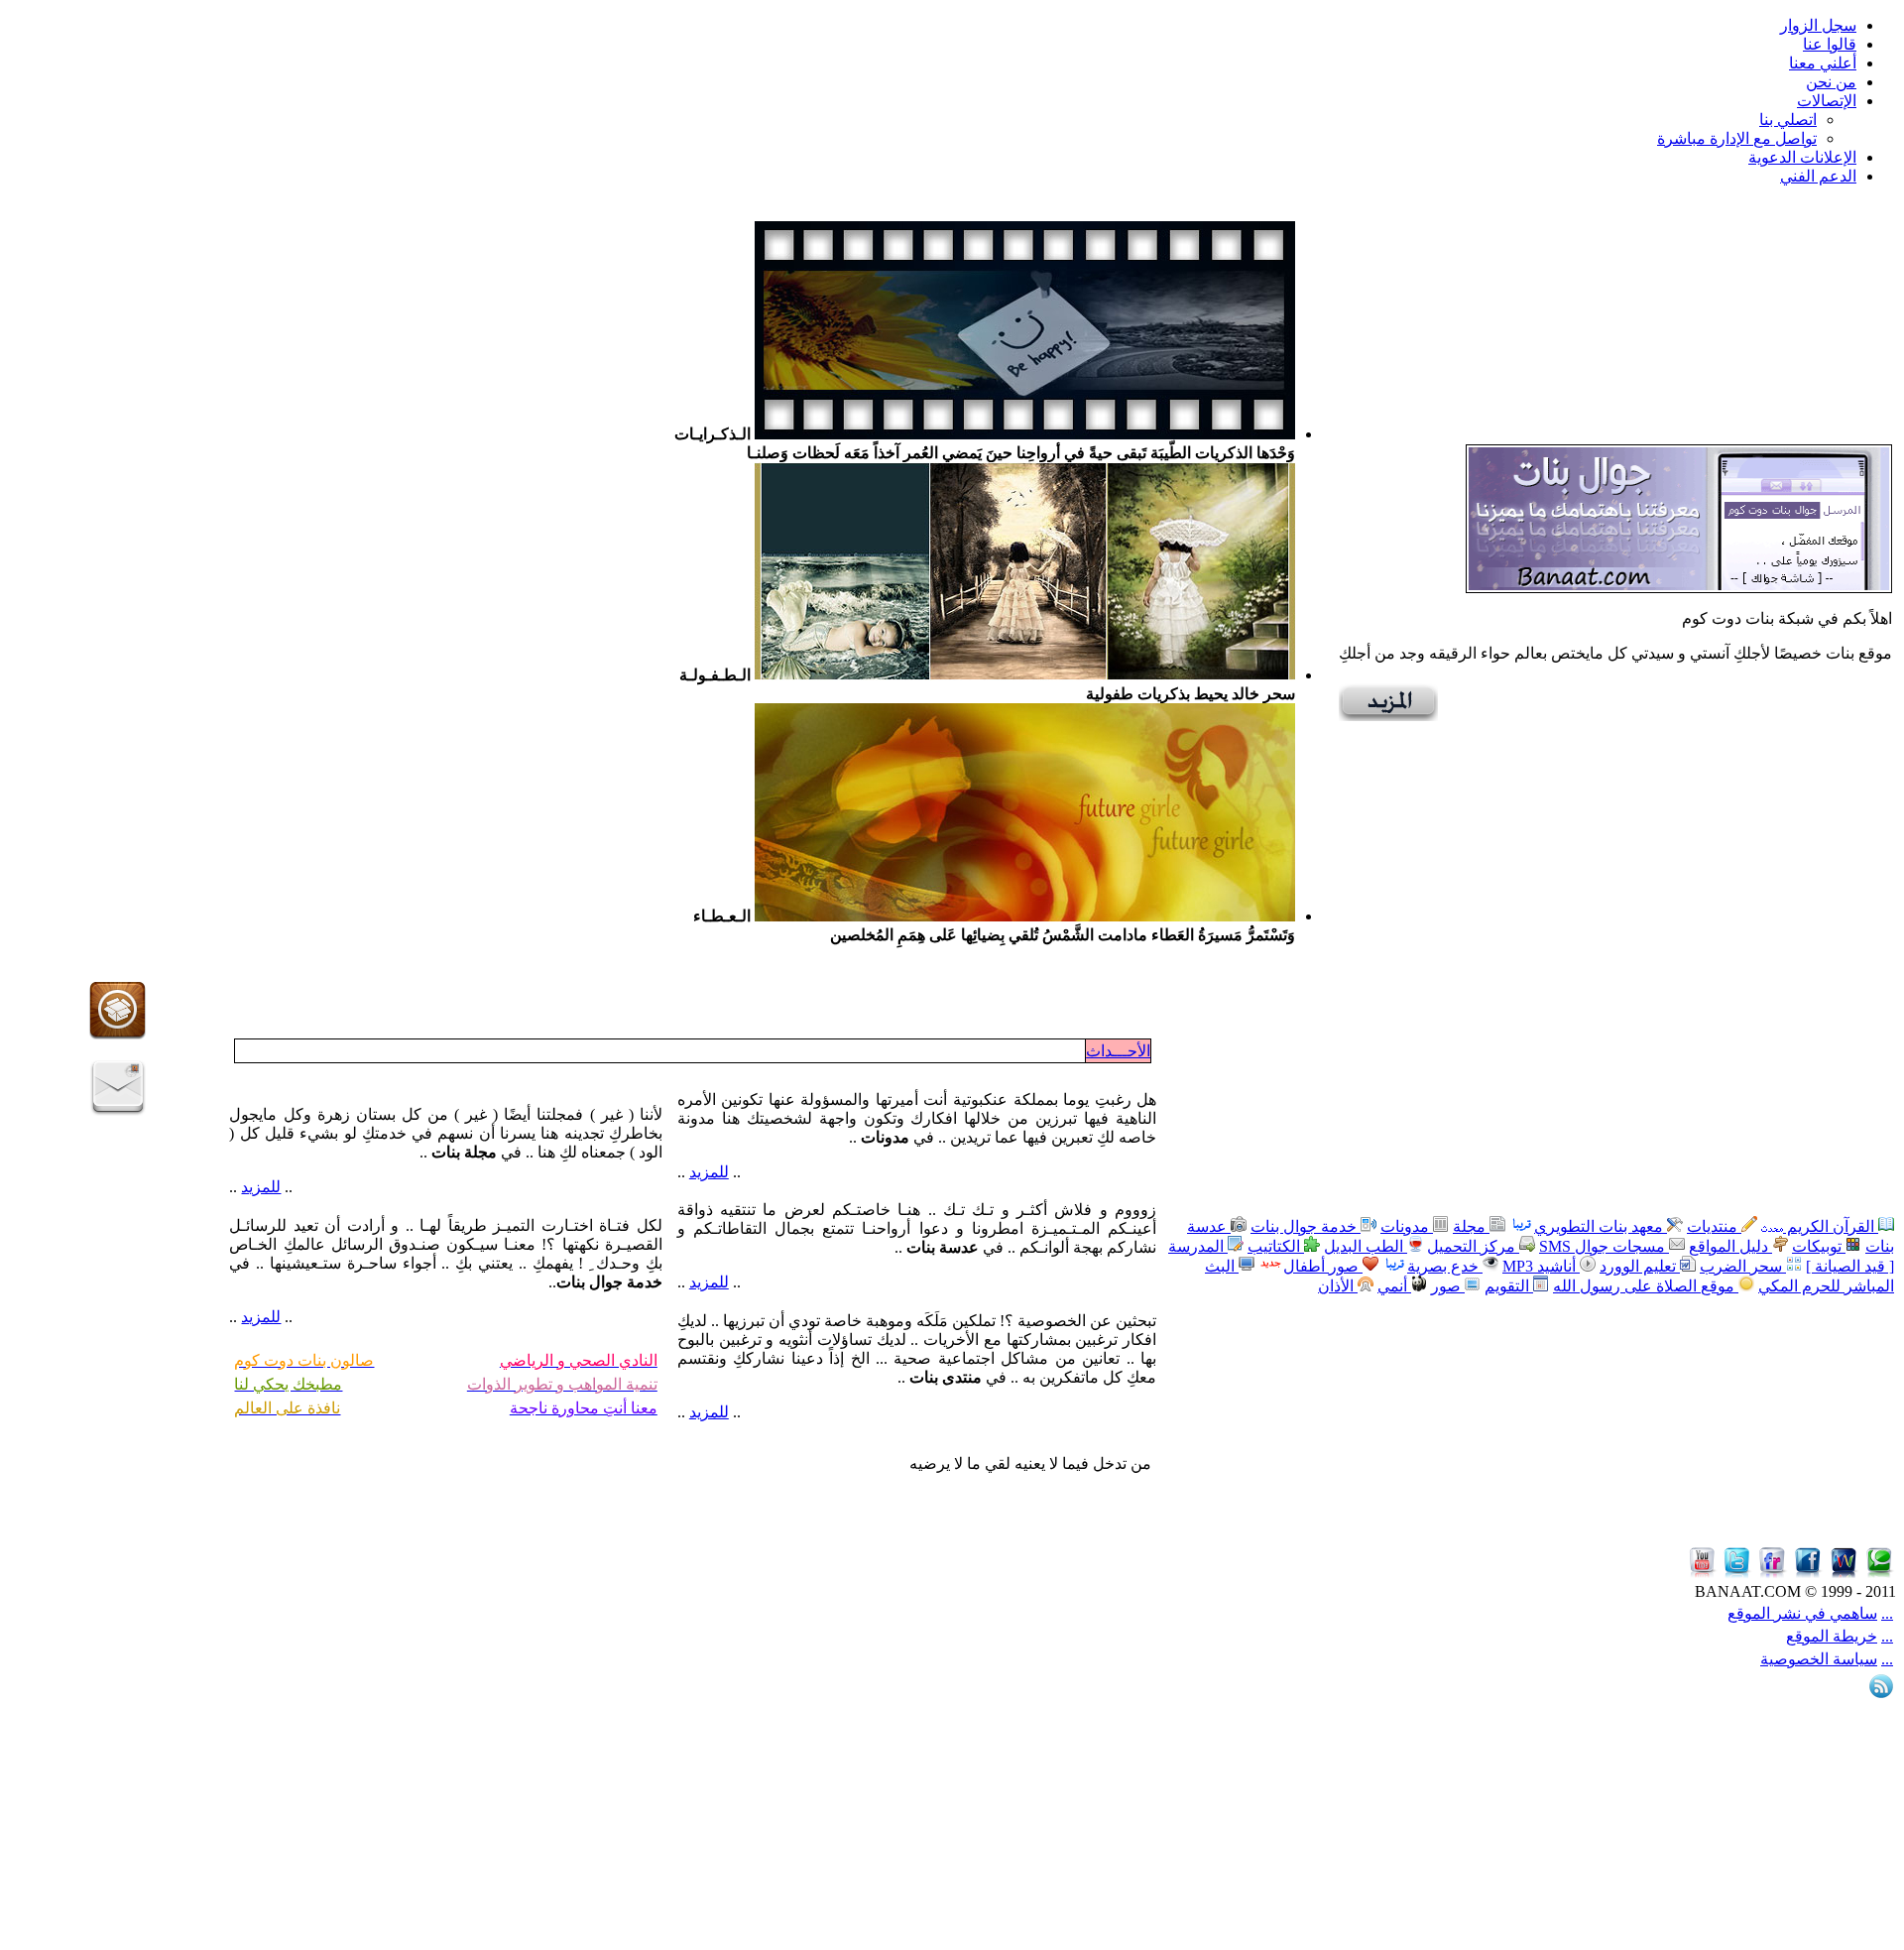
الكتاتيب (1276, 1246)
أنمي (1394, 1286)
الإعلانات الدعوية (1802, 157)
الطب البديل (1366, 1246)
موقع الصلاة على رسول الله (1646, 1286)
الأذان (1338, 1286)
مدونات (1407, 1226)
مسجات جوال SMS (1604, 1246)
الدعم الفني (1818, 176)
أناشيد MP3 (1541, 1266)
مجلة (1471, 1226)
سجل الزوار (1818, 25)
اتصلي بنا (1788, 120)
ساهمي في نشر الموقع (1802, 1613)
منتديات (1714, 1226)
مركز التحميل (1473, 1246)
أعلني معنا (1823, 63)
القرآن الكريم (1831, 1226)
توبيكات (1819, 1246)
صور (1448, 1286)
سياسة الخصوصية (1819, 1659)
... (1887, 1613)
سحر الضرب (1743, 1266)
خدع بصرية (1445, 1266)
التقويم (1509, 1286)
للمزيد (709, 1172)
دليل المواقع (1730, 1246)
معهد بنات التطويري (1601, 1226)
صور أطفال (1323, 1266)
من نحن (1831, 82)
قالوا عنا (1830, 44)
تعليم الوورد (1640, 1266)
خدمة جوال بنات (1306, 1226)
